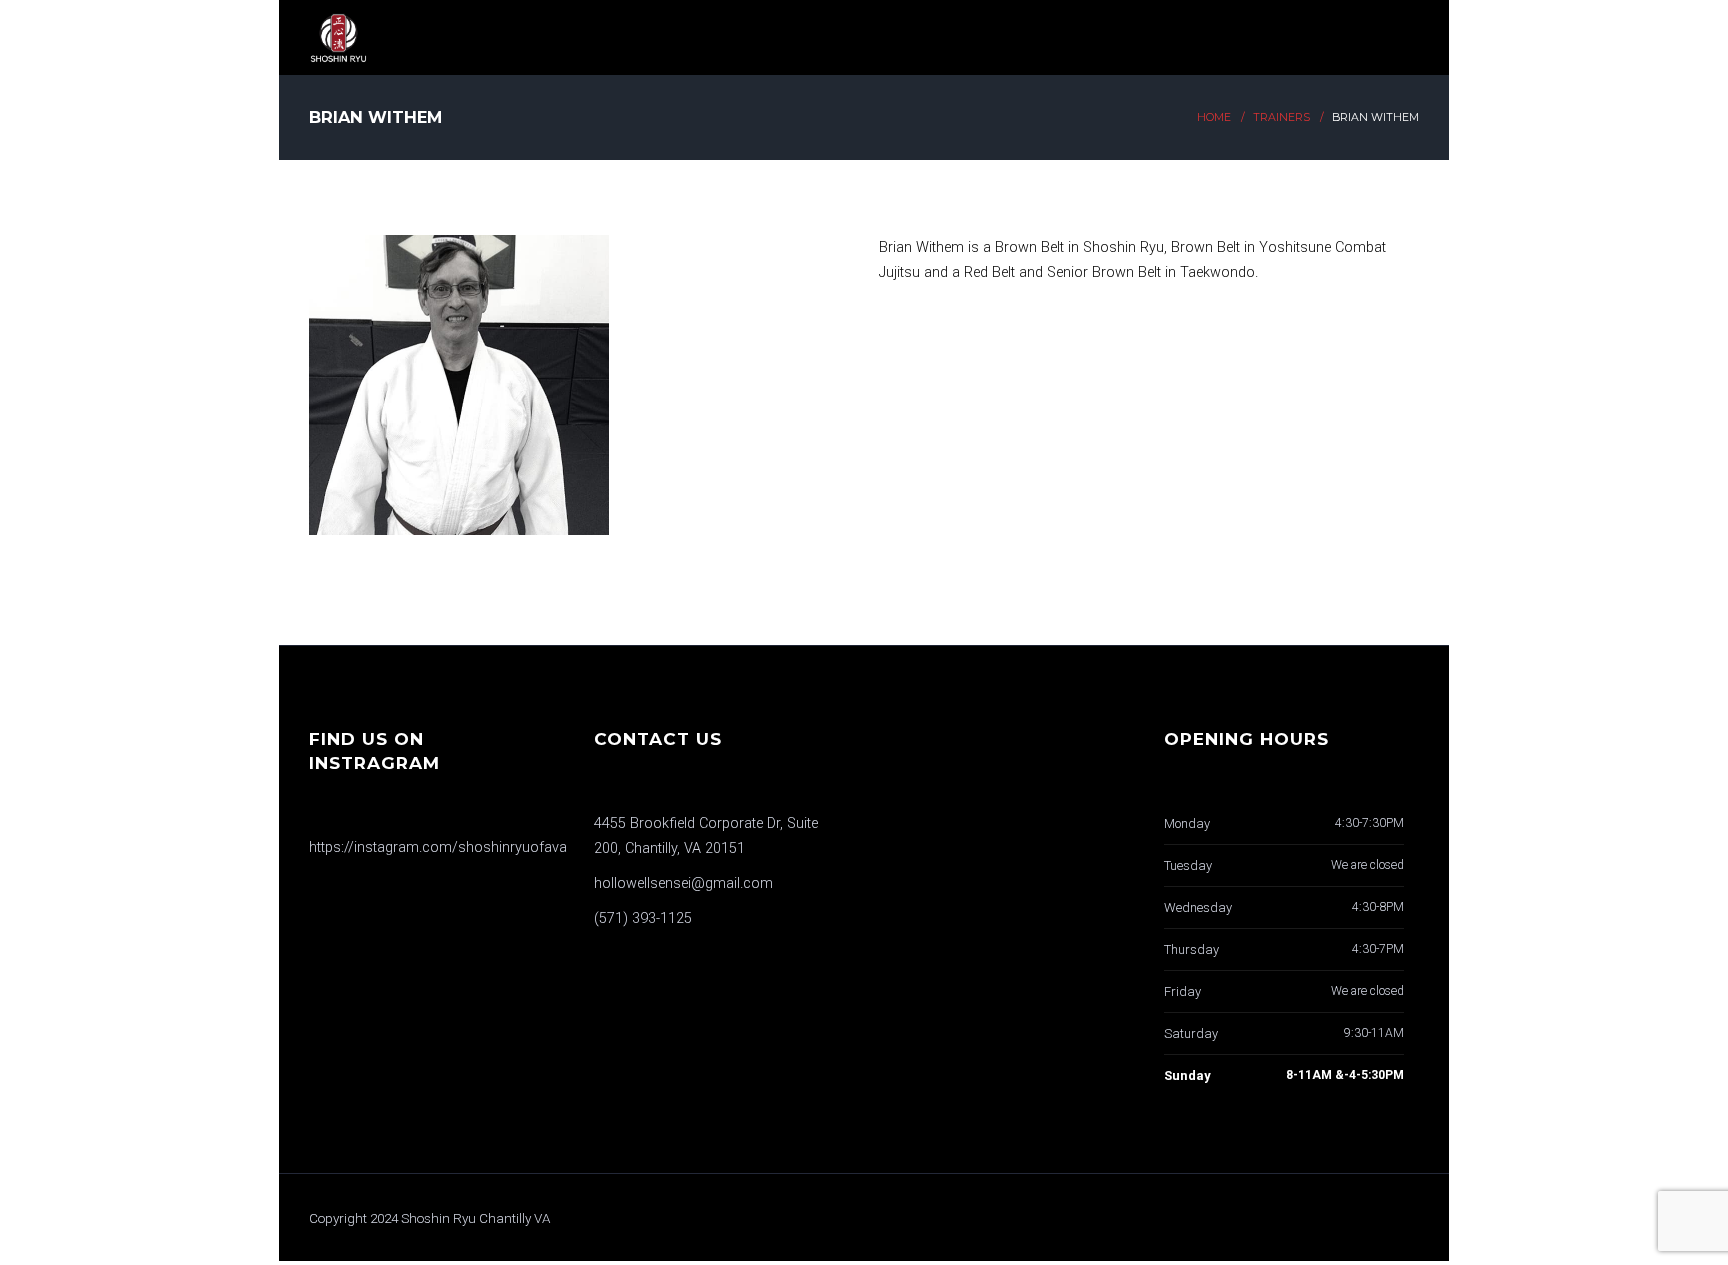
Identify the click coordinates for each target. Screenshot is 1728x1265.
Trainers (1281, 117)
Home (1214, 117)
